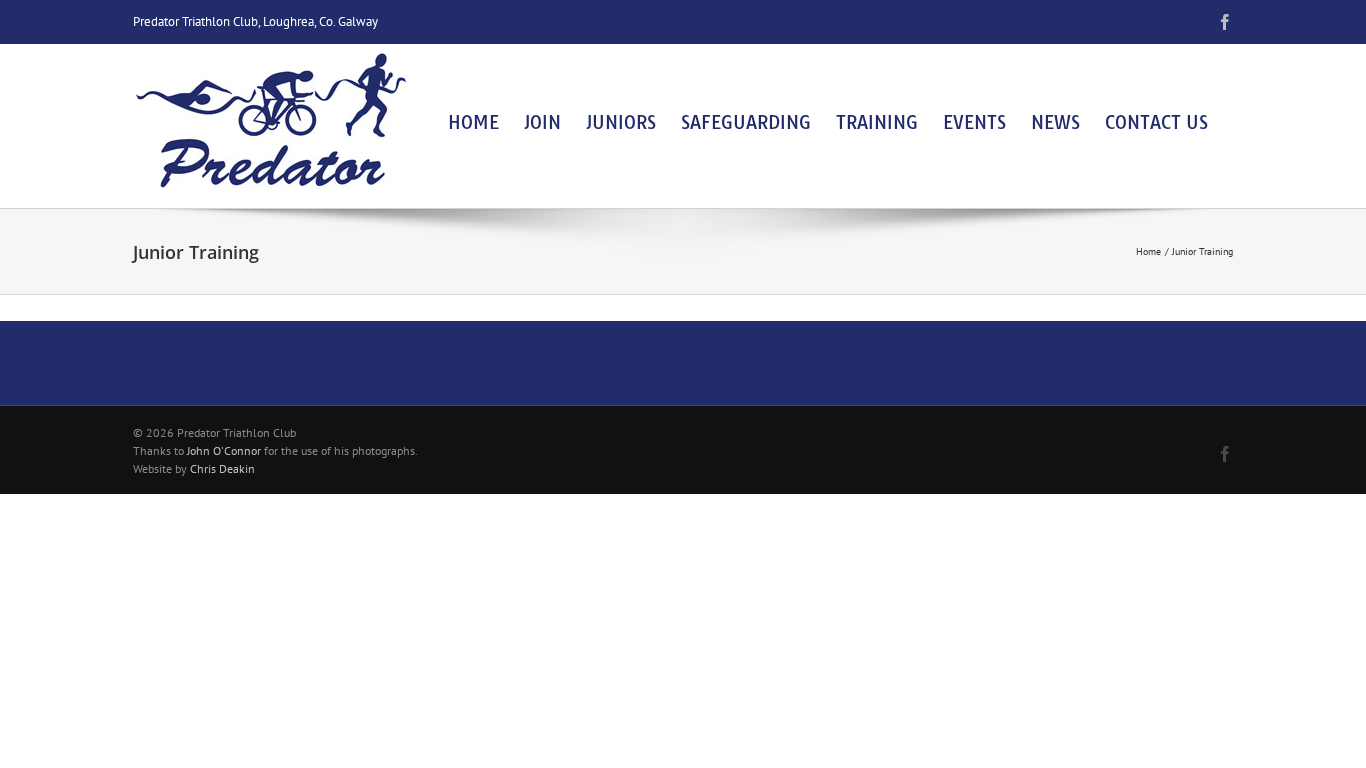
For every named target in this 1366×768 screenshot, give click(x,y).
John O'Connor (224, 450)
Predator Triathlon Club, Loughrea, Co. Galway (255, 21)
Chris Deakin (222, 468)
